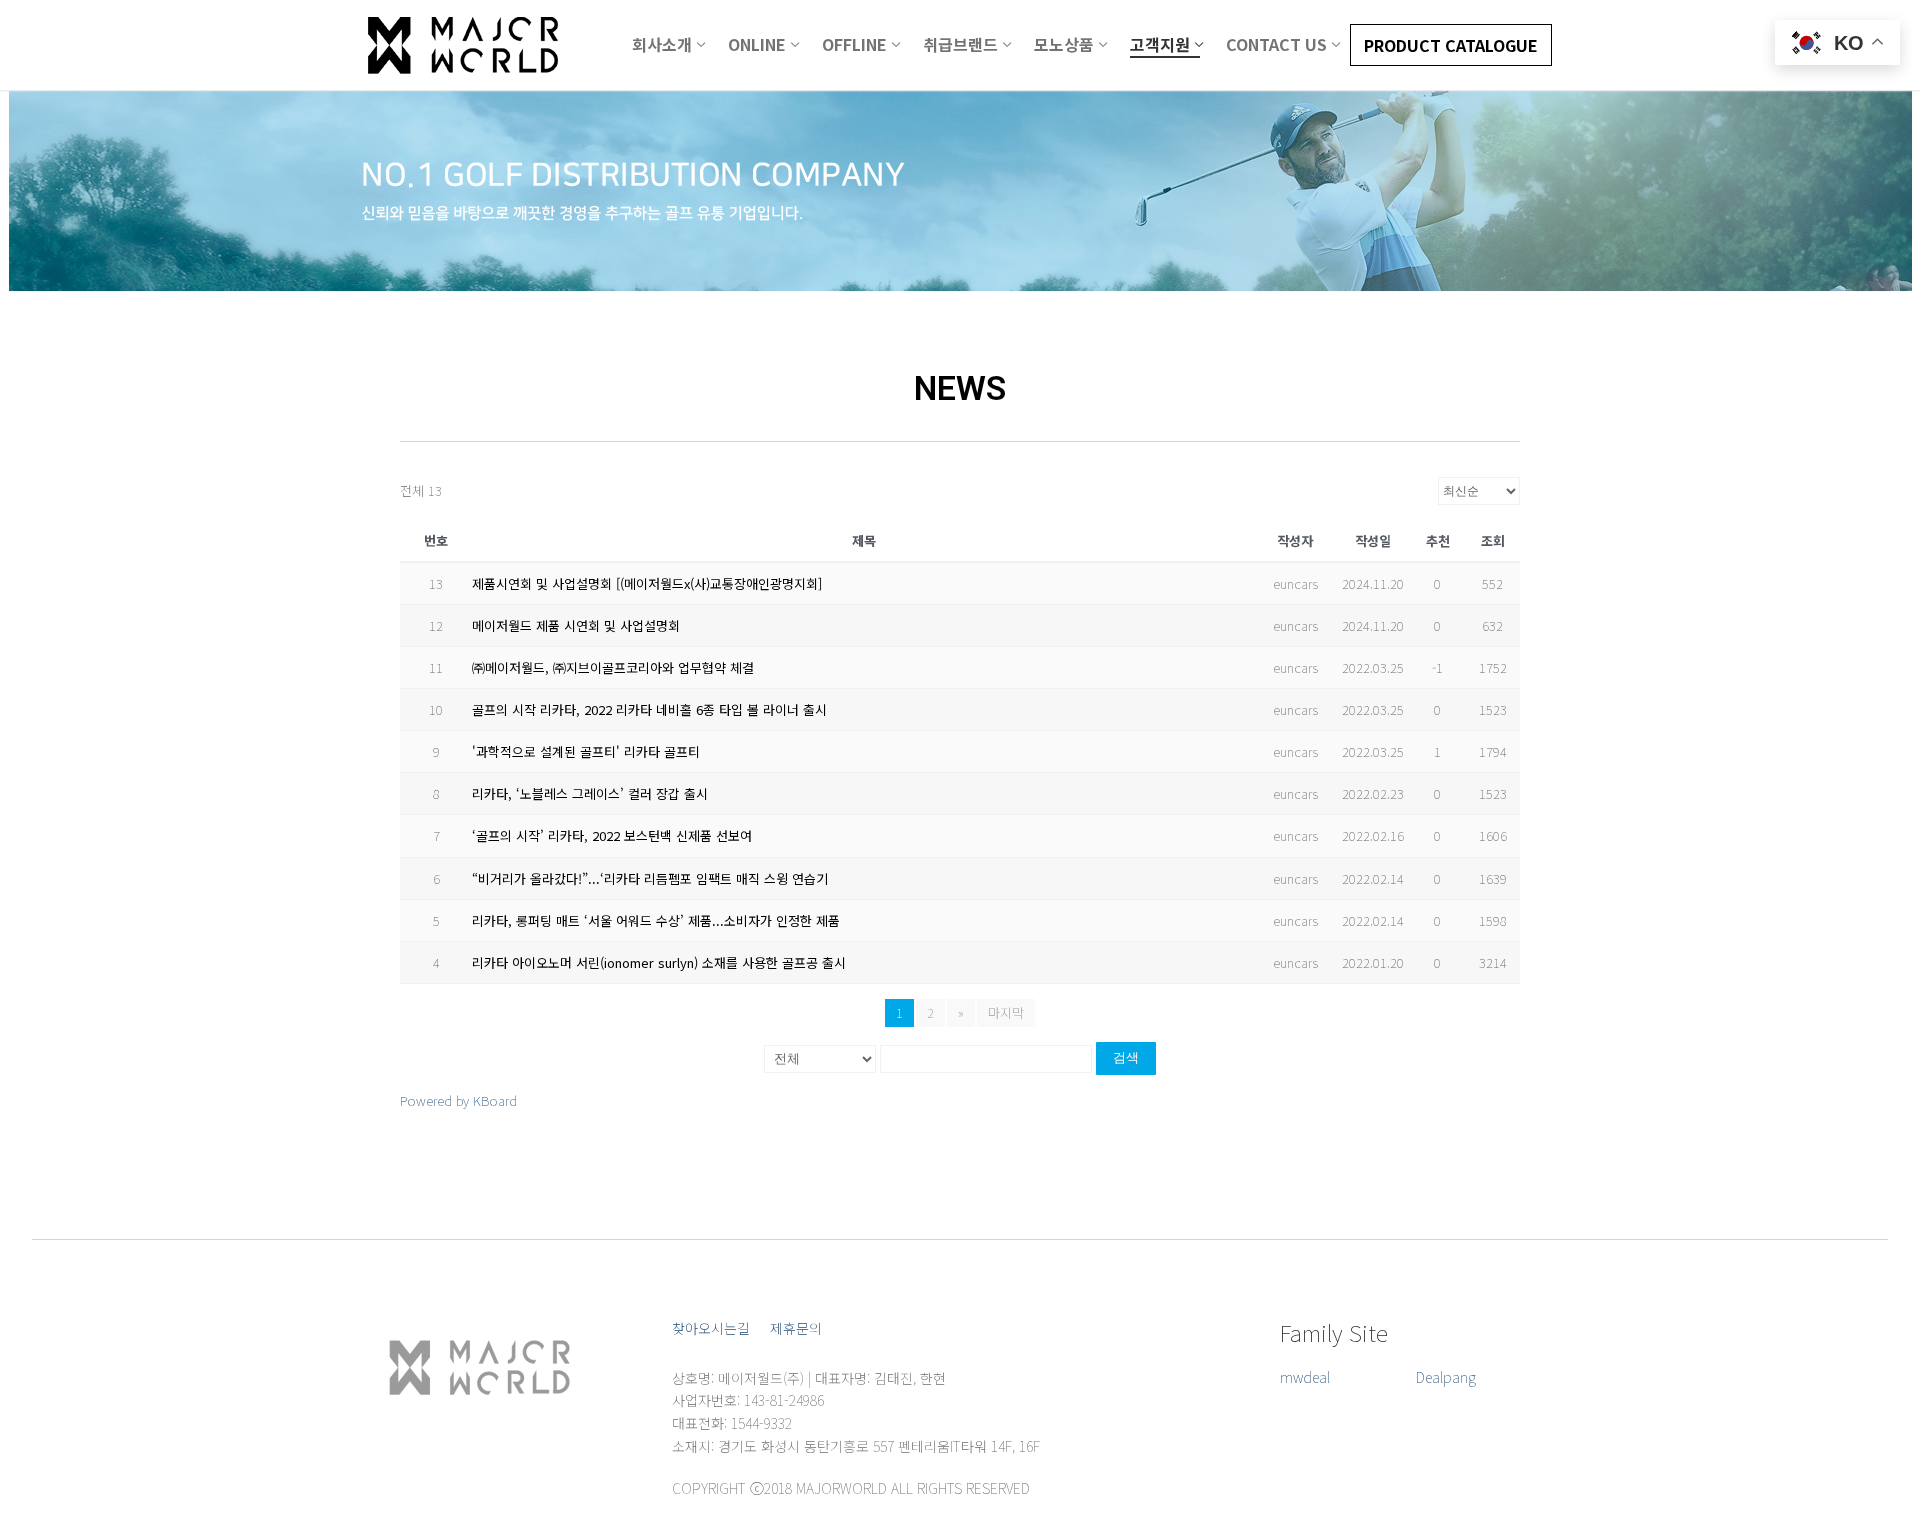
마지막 (1006, 1012)
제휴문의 (796, 1328)
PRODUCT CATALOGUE (1451, 45)
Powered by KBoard (458, 1100)
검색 (1126, 1057)
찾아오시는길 (711, 1328)
